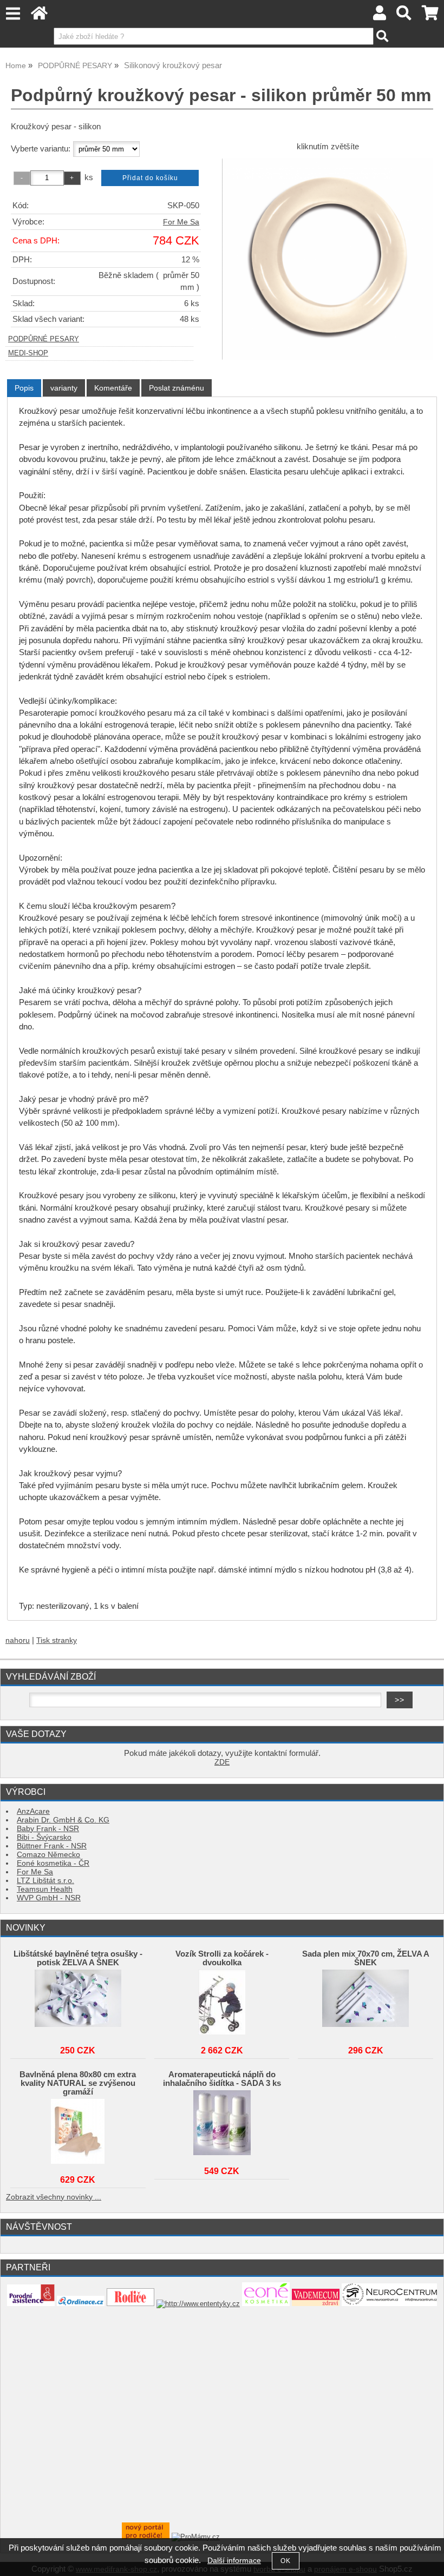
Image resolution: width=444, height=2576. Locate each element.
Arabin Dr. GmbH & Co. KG (63, 1820)
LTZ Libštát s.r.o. (45, 1881)
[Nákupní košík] (430, 16)
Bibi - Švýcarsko (44, 1837)
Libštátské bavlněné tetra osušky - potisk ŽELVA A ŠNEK (78, 1958)
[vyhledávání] (404, 16)
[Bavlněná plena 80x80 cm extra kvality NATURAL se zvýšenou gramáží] (78, 2131)
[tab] (24, 388)
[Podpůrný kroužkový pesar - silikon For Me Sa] (328, 259)
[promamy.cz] (196, 2537)
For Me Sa (181, 222)
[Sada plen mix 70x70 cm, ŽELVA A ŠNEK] (365, 2002)
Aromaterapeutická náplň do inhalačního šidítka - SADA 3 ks (222, 2079)
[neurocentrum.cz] (389, 2304)
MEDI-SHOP (28, 353)
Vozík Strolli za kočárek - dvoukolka (222, 1958)
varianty (64, 388)
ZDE (222, 1762)
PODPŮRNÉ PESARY (44, 339)
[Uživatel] (380, 16)
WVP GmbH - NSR (49, 1898)
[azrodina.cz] (146, 2537)
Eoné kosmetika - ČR (53, 1863)
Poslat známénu (177, 388)
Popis (24, 388)
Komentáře (113, 388)
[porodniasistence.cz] (31, 2304)
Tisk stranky (57, 1640)
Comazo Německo (48, 1855)
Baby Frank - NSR (48, 1829)
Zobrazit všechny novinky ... (54, 2197)
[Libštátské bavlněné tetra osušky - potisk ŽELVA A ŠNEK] (78, 2002)
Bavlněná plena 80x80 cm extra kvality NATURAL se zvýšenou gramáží (78, 2083)
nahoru (18, 1640)
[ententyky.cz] (198, 2304)
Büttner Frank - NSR (52, 1846)
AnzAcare (33, 1811)
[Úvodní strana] (39, 16)
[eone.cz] (266, 2304)
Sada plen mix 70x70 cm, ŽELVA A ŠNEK (366, 1958)
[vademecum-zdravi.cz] (316, 2304)
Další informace (234, 2561)
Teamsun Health (45, 1889)
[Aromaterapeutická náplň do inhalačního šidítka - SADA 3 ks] (222, 2123)
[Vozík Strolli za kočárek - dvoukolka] (222, 2002)
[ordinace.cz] (81, 2304)
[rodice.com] (130, 2304)
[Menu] (13, 14)
